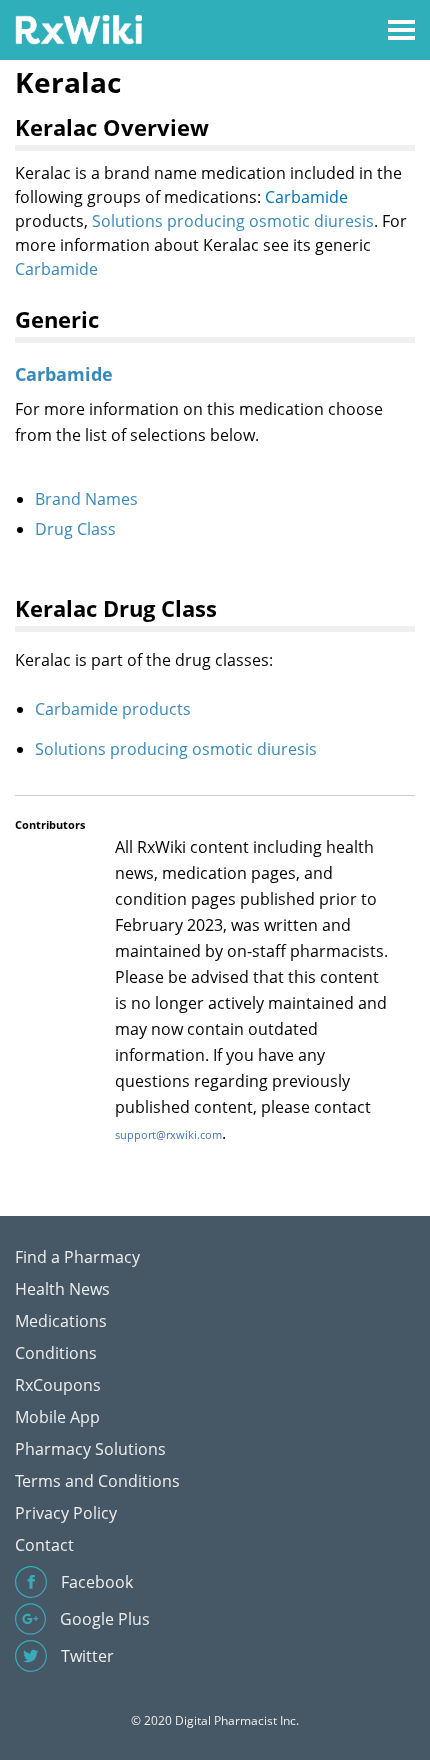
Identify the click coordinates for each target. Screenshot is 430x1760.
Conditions (56, 1353)
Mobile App (57, 1417)
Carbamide (306, 197)
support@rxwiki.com (168, 1134)
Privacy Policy (66, 1513)
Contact (44, 1545)
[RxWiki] (78, 28)
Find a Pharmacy (77, 1257)
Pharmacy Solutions (90, 1449)
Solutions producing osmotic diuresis (233, 221)
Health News (62, 1289)
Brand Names (86, 499)
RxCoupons (58, 1385)
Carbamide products (113, 709)
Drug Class (75, 529)
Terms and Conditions (97, 1481)
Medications (61, 1321)
